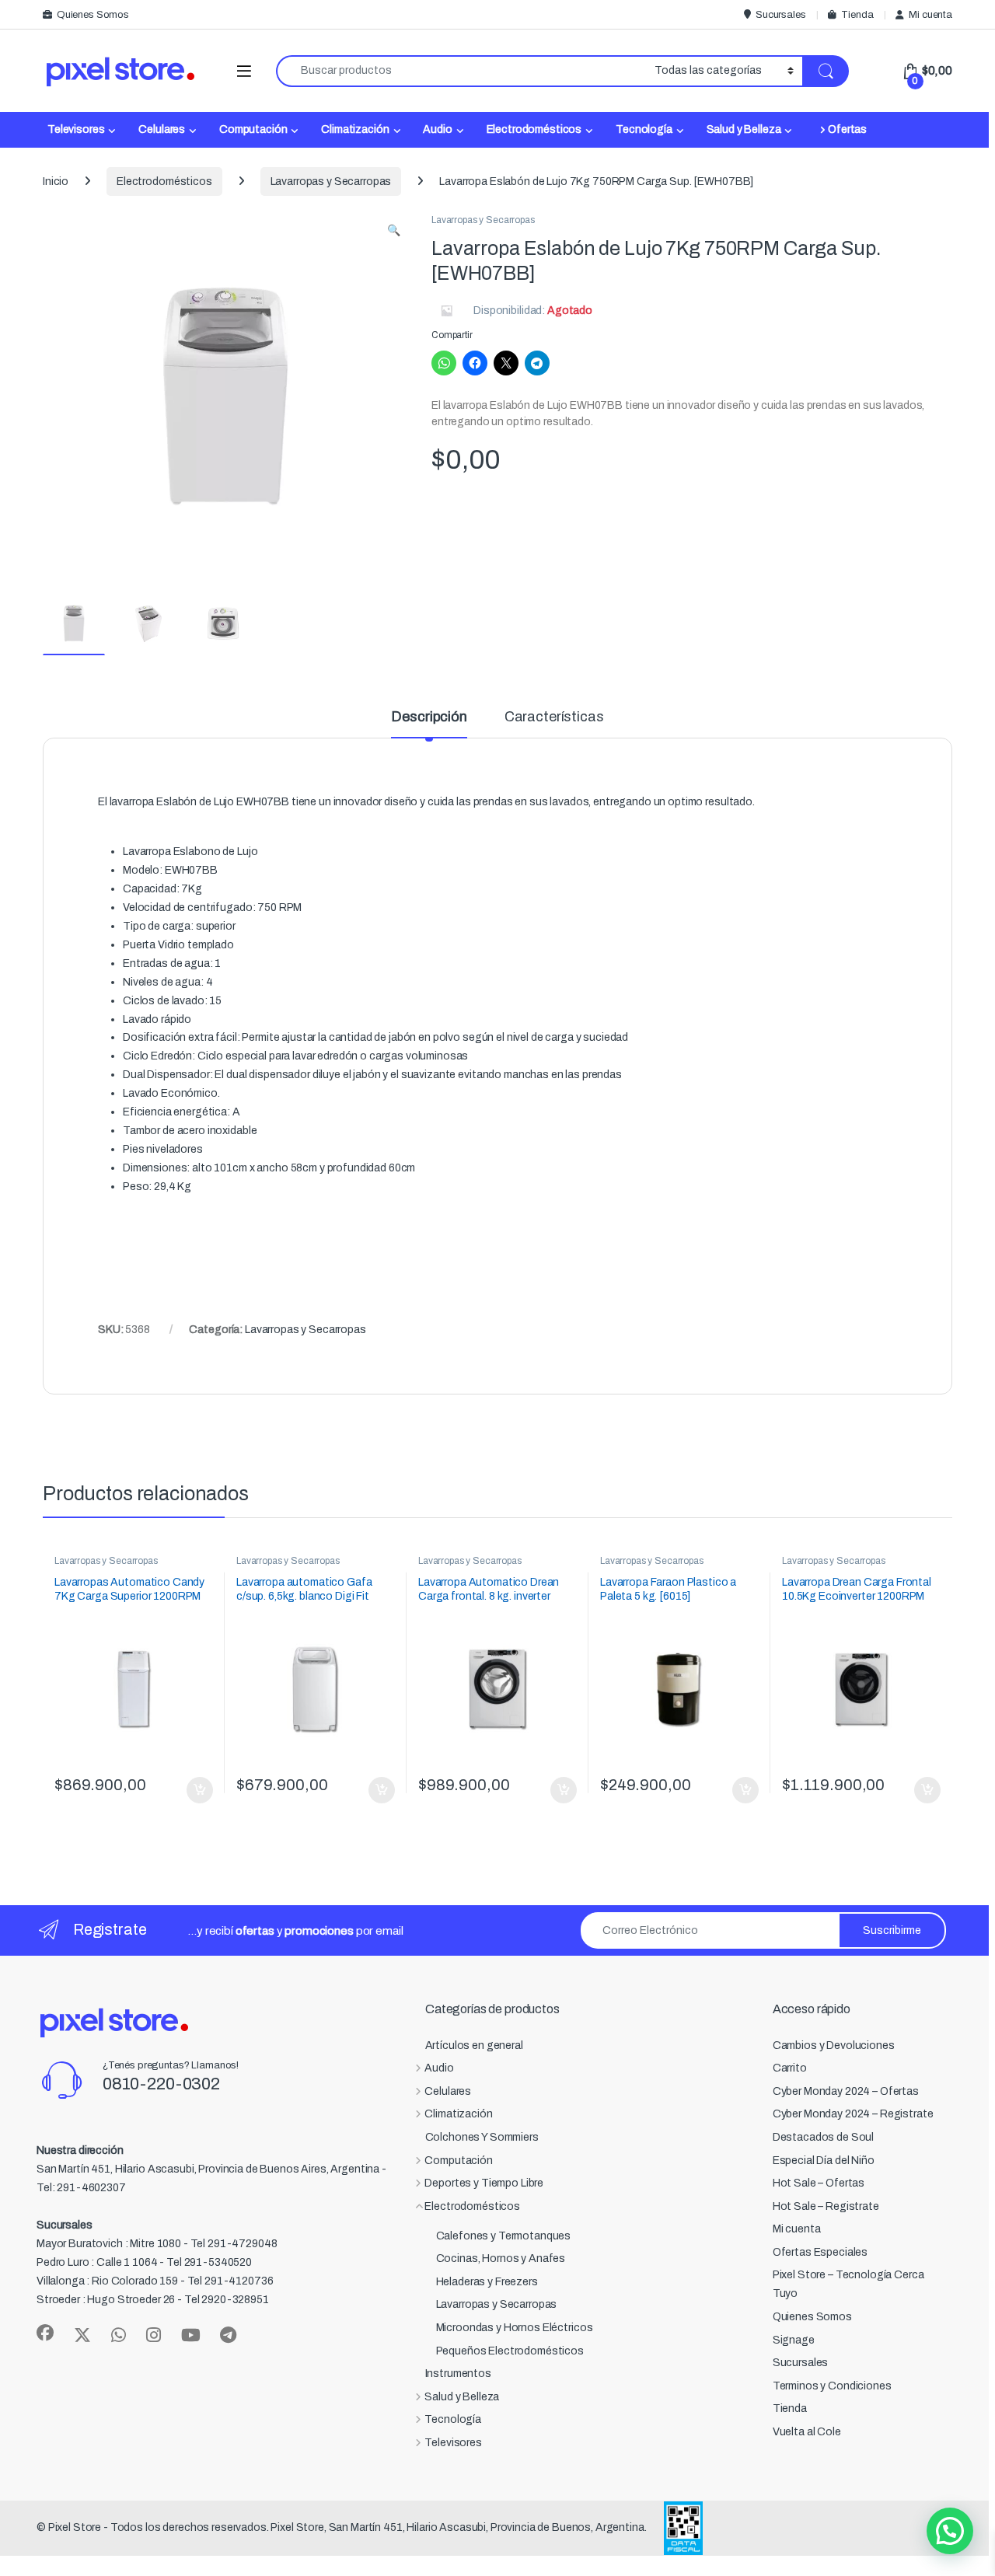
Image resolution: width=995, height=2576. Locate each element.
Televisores (76, 129)
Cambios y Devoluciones (834, 2045)
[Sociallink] (45, 2333)
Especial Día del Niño (824, 2161)
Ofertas (847, 129)
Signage (794, 2340)
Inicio (56, 182)
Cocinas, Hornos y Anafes (501, 2258)
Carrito (790, 2068)
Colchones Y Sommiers (482, 2137)
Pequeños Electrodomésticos (510, 2351)
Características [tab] (554, 717)
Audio (437, 129)
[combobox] (461, 71)
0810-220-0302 (161, 2084)
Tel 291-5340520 (209, 2262)
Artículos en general (474, 2045)
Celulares (162, 129)
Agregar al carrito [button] (193, 1790)
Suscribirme (892, 1930)
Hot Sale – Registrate (826, 2206)
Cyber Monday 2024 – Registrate (853, 2114)
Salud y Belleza (744, 129)
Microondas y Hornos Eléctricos (515, 2328)
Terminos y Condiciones (832, 2386)
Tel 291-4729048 (234, 2244)
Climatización (355, 129)
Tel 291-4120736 (230, 2281)
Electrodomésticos (534, 129)
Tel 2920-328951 (227, 2300)
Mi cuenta (930, 15)
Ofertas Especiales (820, 2252)
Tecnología (644, 129)
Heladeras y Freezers (487, 2282)
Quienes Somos (93, 15)
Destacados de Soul (823, 2137)
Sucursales (780, 15)
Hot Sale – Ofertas (819, 2183)
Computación (253, 129)
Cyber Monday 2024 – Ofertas (846, 2091)
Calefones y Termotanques (504, 2236)
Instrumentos (458, 2374)
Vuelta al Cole (807, 2432)
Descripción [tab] (429, 717)
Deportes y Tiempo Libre (484, 2183)
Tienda (857, 15)
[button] (394, 231)
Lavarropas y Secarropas (331, 182)
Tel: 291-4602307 (81, 2188)
